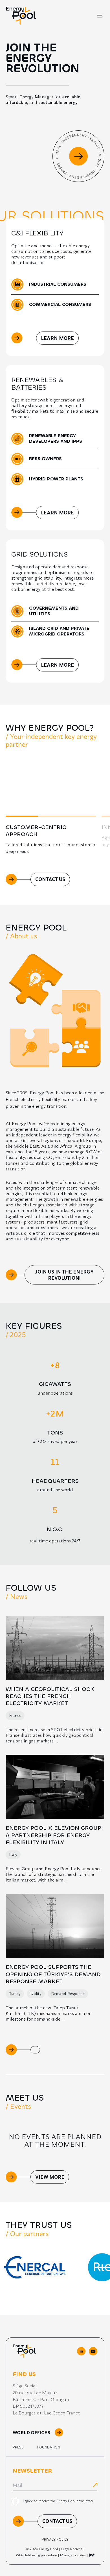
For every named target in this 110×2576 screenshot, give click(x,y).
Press (18, 2447)
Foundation (49, 2447)
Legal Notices (72, 2549)
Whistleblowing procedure (36, 2555)
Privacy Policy (55, 2539)
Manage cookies (73, 2555)
